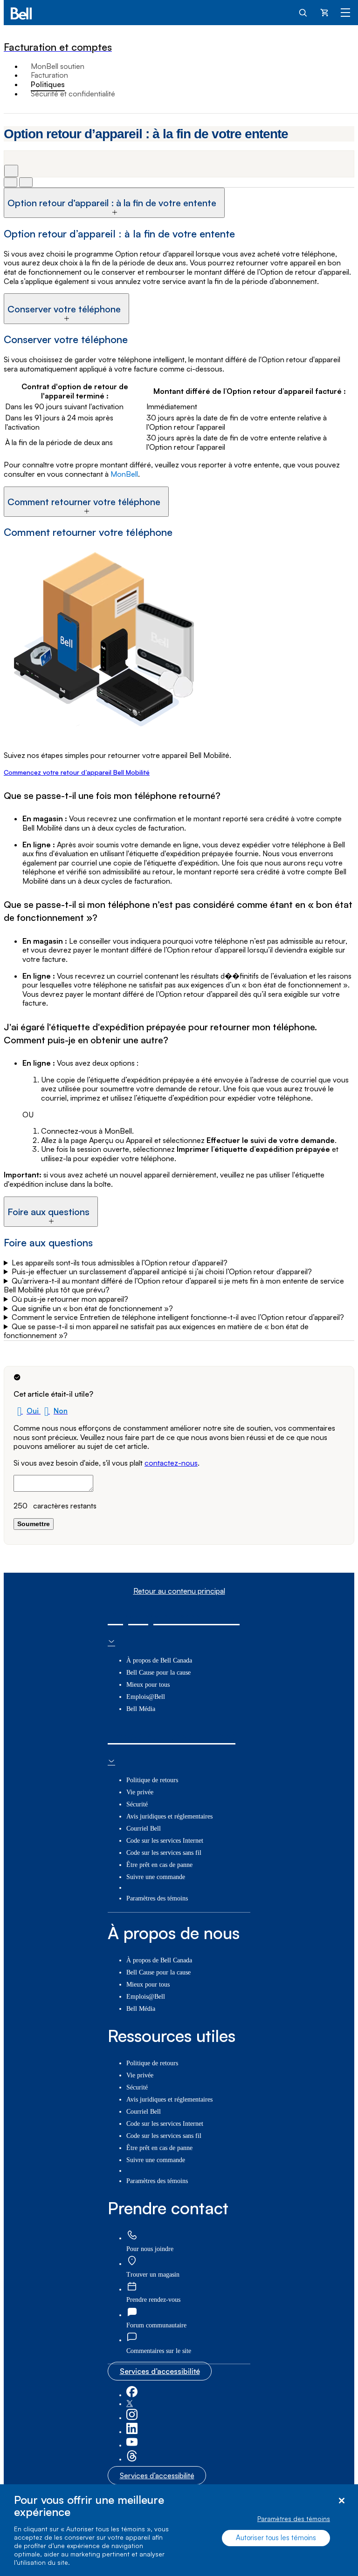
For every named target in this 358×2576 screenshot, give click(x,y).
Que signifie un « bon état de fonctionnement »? (92, 1308)
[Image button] (10, 182)
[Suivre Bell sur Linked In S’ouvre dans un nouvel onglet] (132, 2432)
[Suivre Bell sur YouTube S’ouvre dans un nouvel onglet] (132, 2445)
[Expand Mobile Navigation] (345, 12)
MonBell (124, 474)
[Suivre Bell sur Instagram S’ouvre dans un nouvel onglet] (132, 2418)
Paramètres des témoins (294, 2519)
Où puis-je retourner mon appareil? (70, 1299)
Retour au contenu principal (179, 1591)
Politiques (48, 84)
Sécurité (137, 1804)
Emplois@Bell (146, 1697)
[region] (179, 2530)
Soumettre (34, 1524)
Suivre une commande (156, 1877)
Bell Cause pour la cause (158, 1673)
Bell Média (141, 1709)
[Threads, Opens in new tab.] (132, 2459)
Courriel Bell (144, 1829)
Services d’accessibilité (160, 2371)
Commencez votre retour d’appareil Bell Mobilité (77, 772)
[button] (27, 1411)
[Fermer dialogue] (341, 2501)
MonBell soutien (58, 66)
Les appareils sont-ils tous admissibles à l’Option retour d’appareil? (120, 1263)
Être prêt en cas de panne (159, 1865)
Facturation (49, 75)
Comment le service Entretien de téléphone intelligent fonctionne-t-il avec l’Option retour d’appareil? (178, 1317)
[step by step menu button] (26, 182)
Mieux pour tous (148, 1685)
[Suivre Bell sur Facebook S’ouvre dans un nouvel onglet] (132, 2395)
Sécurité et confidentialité (73, 94)
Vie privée (140, 1792)
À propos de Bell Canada (159, 1660)
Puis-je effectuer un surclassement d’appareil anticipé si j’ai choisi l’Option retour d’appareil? (162, 1272)
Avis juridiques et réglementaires (169, 1816)
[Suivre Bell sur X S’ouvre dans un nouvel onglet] (130, 2404)
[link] (132, 2235)
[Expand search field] (303, 12)
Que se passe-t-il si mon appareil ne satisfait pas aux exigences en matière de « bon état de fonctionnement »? (156, 1331)
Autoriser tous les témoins (276, 2538)
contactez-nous (171, 1463)
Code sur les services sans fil (164, 1853)
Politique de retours (152, 1780)
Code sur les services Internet (165, 1841)
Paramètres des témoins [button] (157, 1898)
